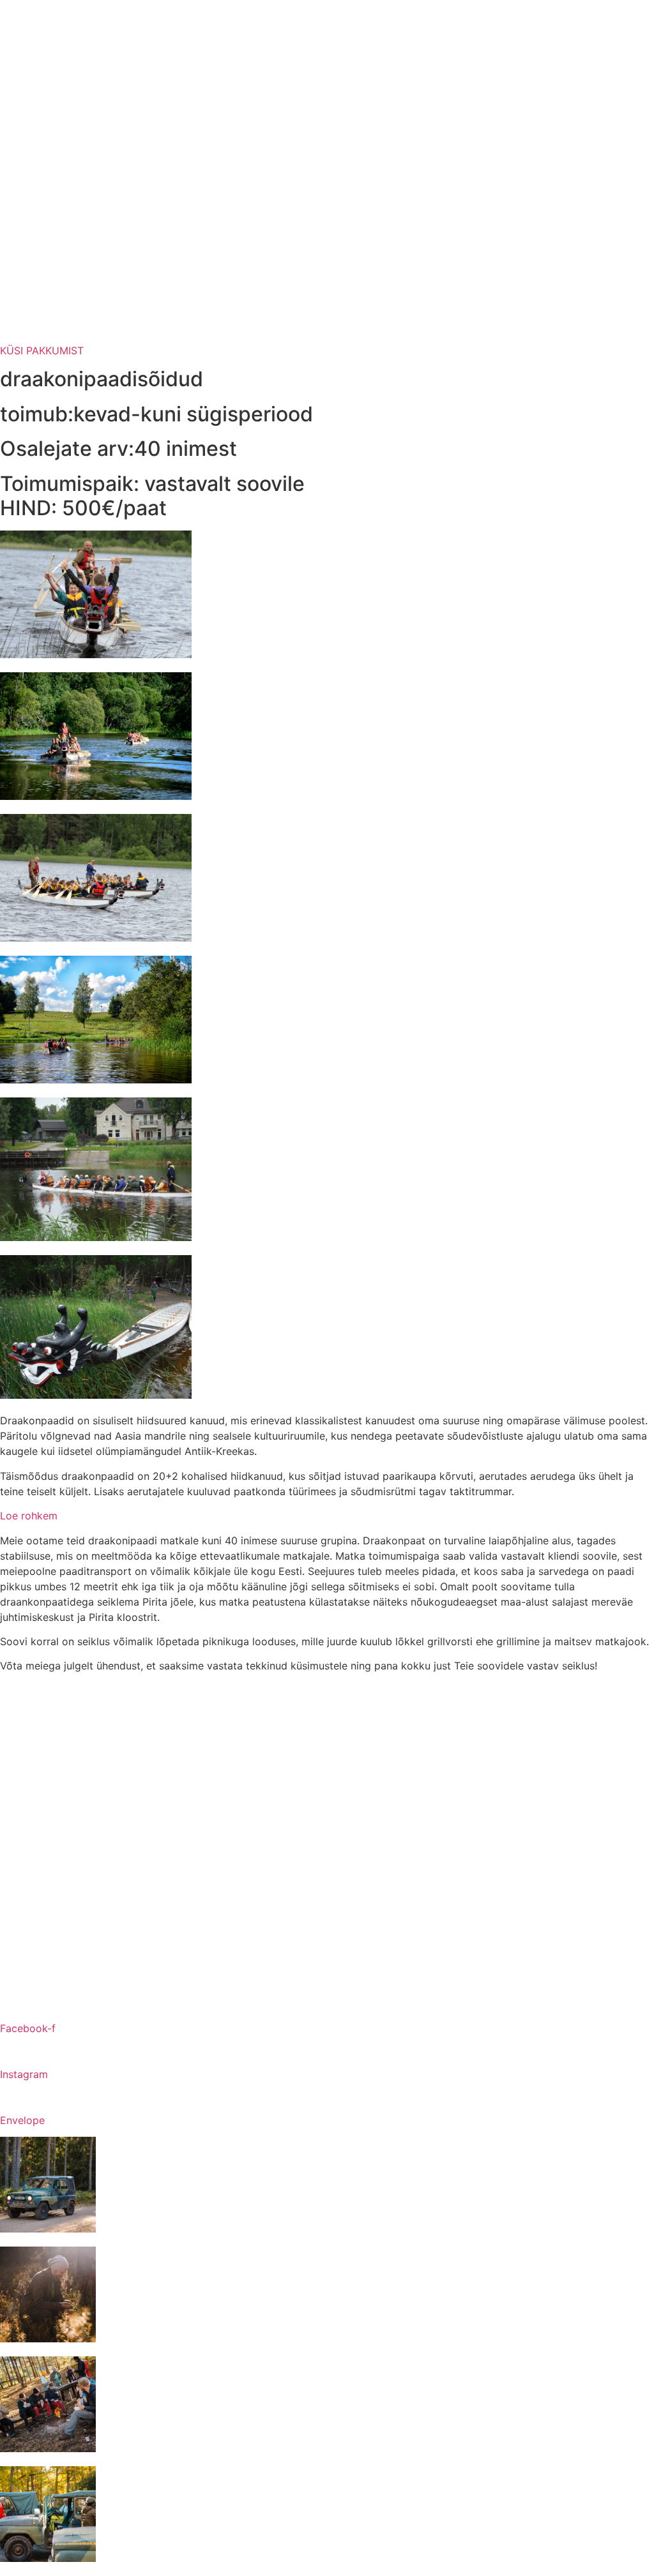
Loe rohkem (29, 1516)
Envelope (22, 2120)
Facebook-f (28, 2028)
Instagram (24, 2074)
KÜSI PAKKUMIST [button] (42, 350)
